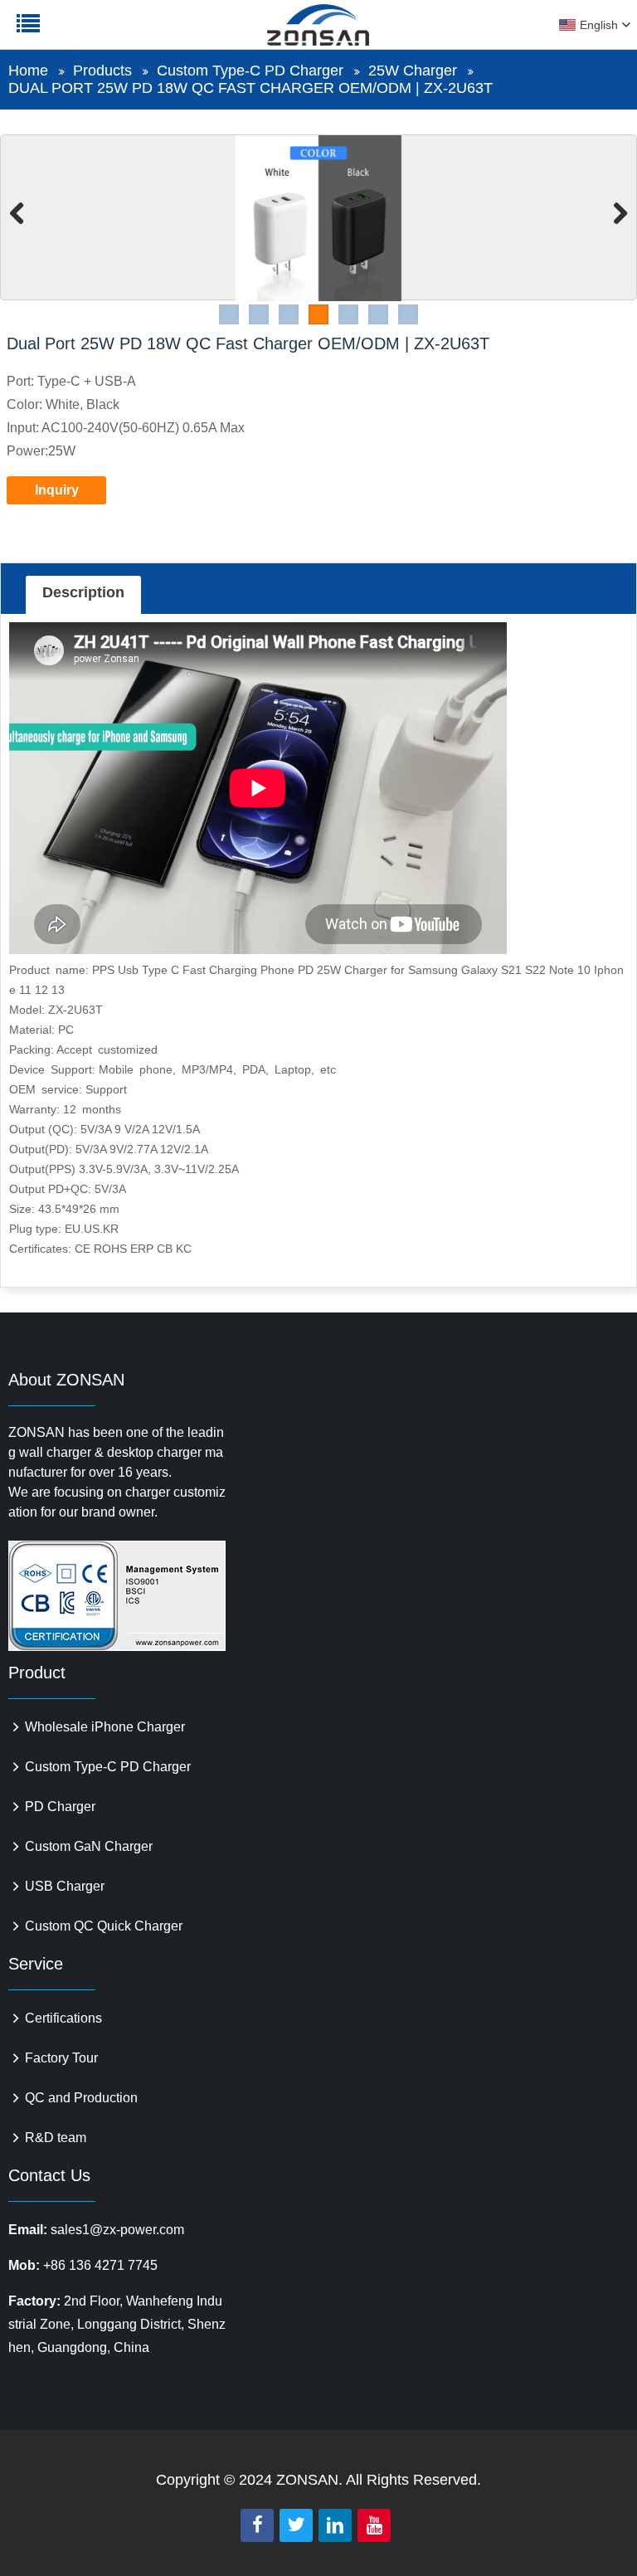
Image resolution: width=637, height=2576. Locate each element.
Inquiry (57, 490)
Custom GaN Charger (89, 1846)
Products (102, 71)
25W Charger (413, 71)
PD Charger (60, 1807)
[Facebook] (257, 2525)
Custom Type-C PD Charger (250, 71)
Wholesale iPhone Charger (105, 1727)
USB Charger (65, 1886)
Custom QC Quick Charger (104, 1926)
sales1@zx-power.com (117, 2230)
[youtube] (374, 2525)
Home (28, 71)
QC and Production (81, 2098)
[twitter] (296, 2525)
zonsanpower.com (118, 34)
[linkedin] (335, 2525)
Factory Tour (61, 2058)
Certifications (63, 2018)
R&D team (56, 2138)
